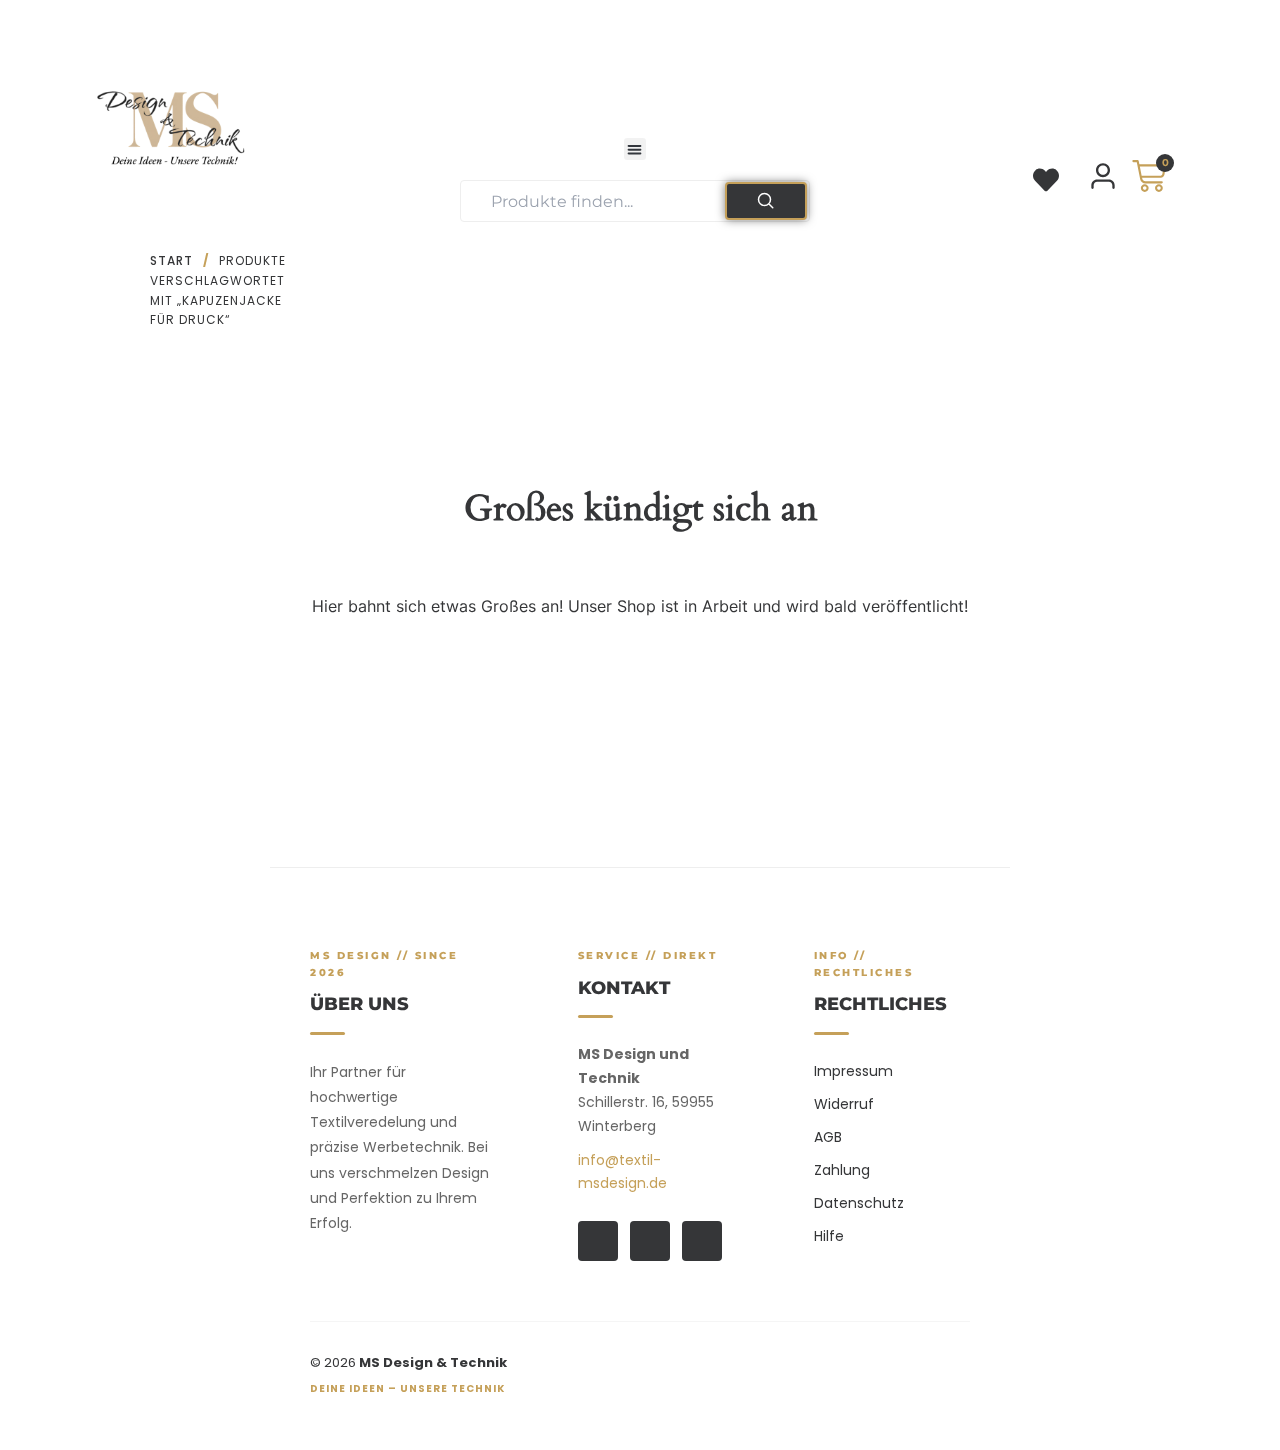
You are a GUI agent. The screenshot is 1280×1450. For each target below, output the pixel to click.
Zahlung (842, 1170)
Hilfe (829, 1236)
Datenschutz (859, 1203)
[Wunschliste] (1046, 180)
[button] (635, 149)
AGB (828, 1137)
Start (171, 260)
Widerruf (844, 1104)
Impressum (853, 1071)
